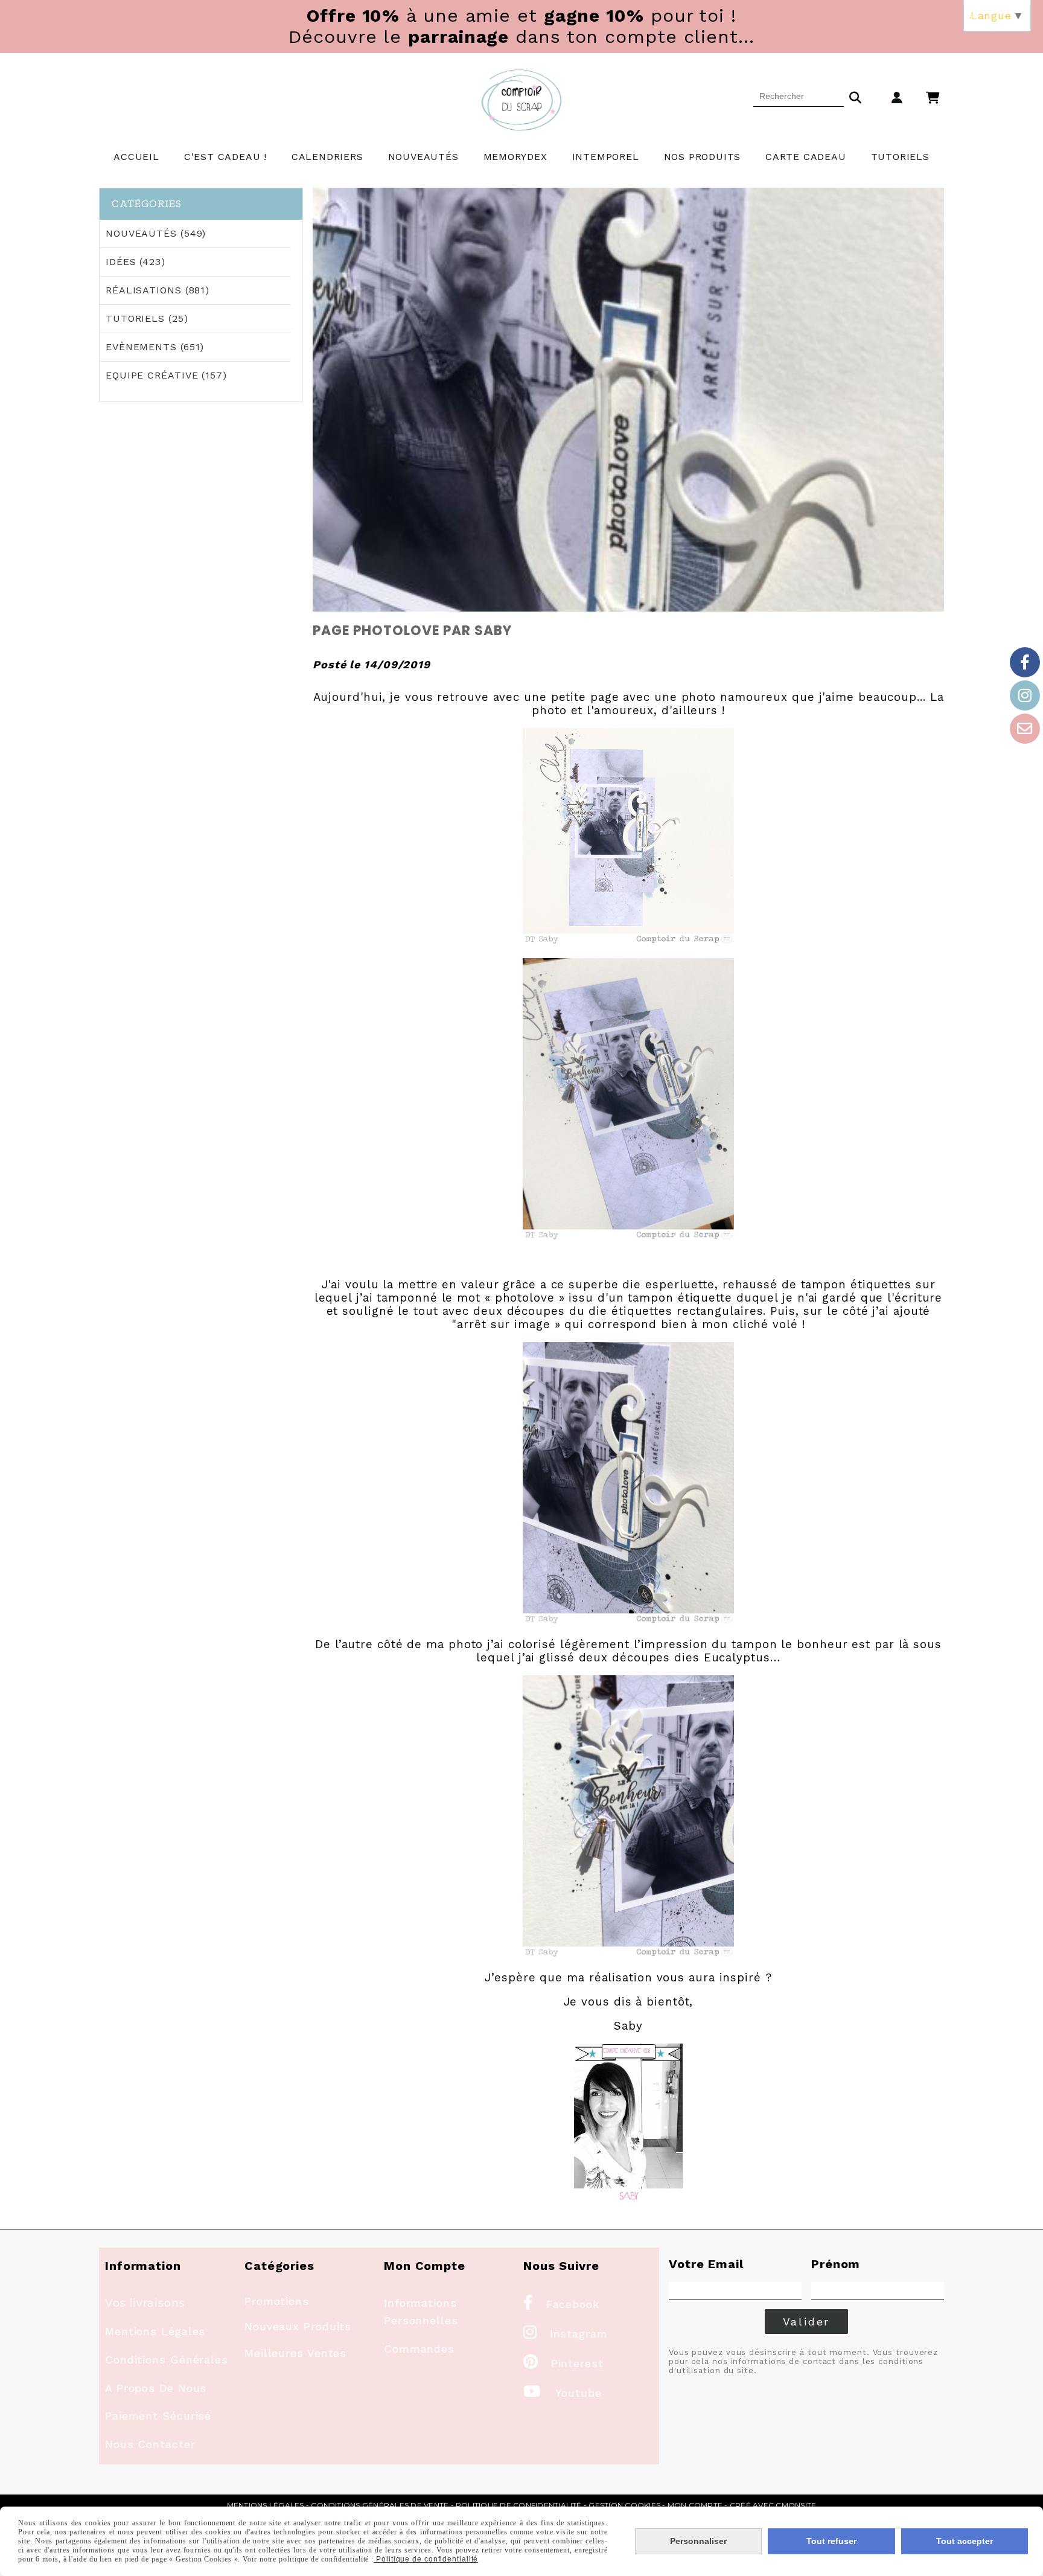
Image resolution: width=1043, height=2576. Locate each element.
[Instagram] (1025, 695)
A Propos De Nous (156, 2388)
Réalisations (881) (158, 290)
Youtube (563, 2393)
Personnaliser (698, 2541)
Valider (807, 2322)
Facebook (561, 2304)
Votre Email (706, 2264)
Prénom (836, 2264)
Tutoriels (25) (147, 318)
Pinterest (563, 2363)
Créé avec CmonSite (773, 2505)
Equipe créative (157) (166, 375)
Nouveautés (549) (156, 233)
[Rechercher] (855, 96)
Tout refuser (831, 2541)
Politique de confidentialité (519, 2505)
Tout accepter (965, 2541)
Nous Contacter (150, 2444)
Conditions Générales (167, 2360)
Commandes (419, 2349)
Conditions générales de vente (380, 2505)
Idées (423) (136, 262)
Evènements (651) (155, 347)
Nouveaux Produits (298, 2326)
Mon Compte (695, 2505)
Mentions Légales (155, 2331)
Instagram (566, 2334)
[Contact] (1025, 729)
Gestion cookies (624, 2505)
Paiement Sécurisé (158, 2416)
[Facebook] (1025, 662)
